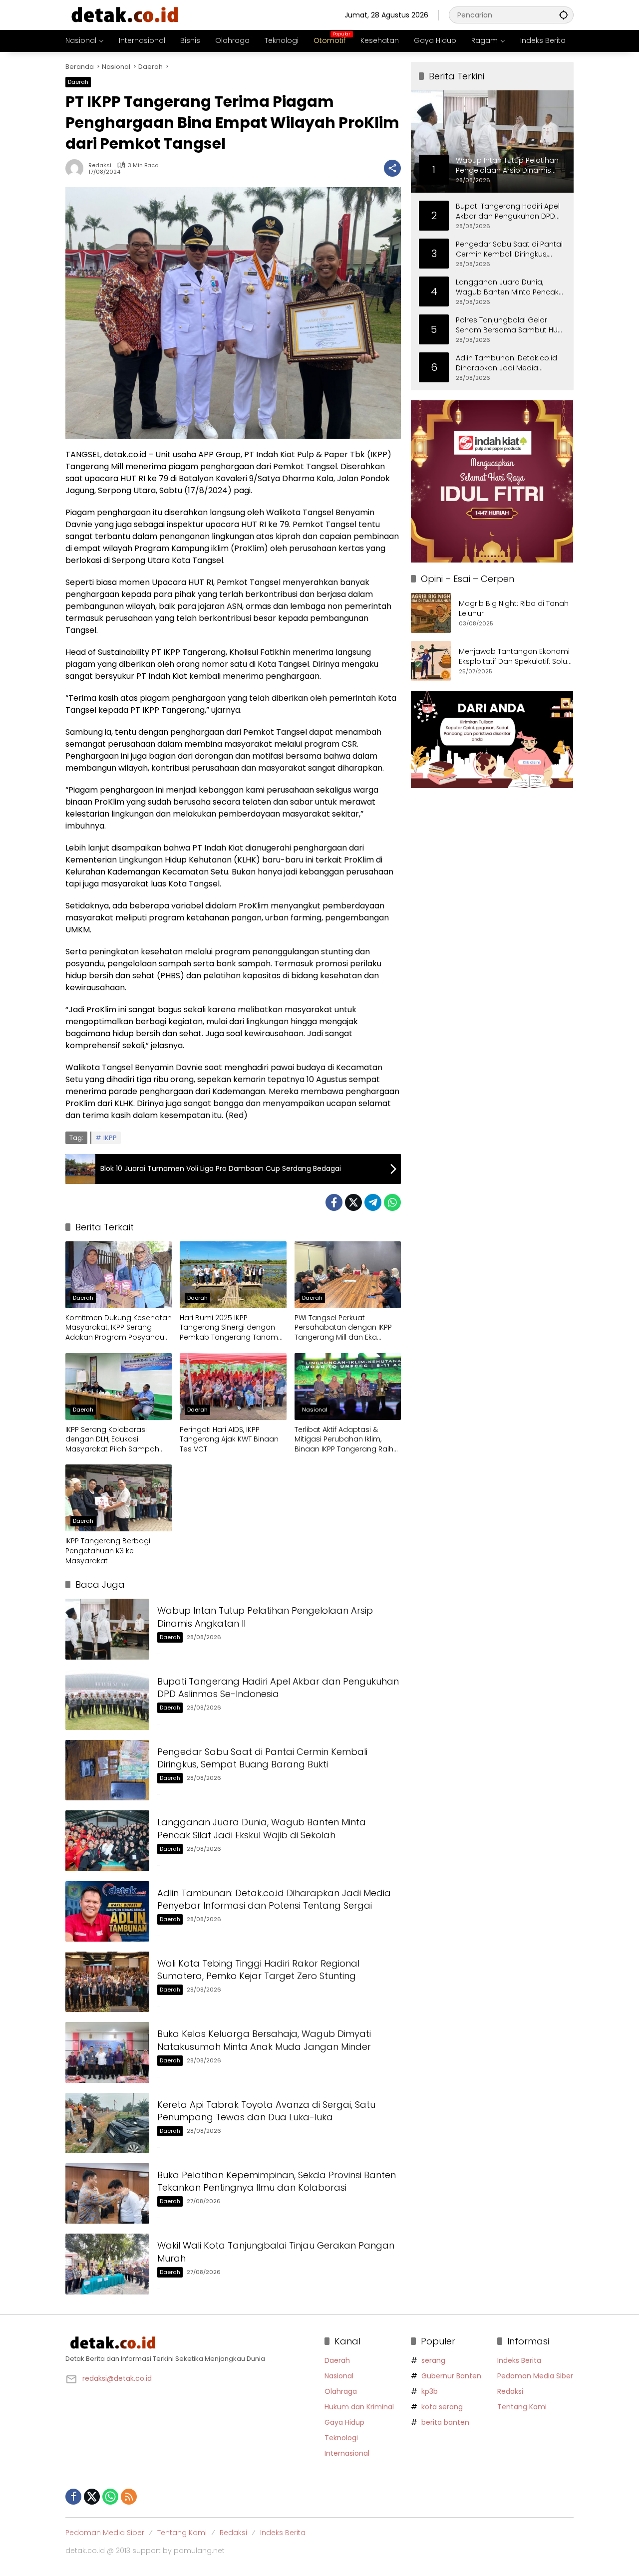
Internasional (347, 2453)
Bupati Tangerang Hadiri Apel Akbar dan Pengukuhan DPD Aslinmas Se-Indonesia (278, 1688)
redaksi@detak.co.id (117, 2378)
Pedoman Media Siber (535, 2376)
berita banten (445, 2422)
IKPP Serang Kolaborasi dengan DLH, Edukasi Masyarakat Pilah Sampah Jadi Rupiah (112, 1440)
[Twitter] (353, 1202)
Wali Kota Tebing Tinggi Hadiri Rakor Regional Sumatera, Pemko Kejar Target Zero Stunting (258, 1970)
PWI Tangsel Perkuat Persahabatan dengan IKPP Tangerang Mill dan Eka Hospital (343, 1328)
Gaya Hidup (344, 2422)
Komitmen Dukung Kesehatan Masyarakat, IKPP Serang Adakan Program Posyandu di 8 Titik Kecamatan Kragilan (119, 1328)
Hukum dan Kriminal (359, 2407)
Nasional (315, 1410)
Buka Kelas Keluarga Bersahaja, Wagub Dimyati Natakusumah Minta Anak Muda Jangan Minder (264, 2040)
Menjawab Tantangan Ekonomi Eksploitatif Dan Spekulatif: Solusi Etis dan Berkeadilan (516, 657)
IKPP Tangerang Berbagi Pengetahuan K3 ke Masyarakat (108, 1551)
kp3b (430, 2391)
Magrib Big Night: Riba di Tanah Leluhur (514, 609)
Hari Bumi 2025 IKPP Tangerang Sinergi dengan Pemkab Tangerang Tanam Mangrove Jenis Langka (229, 1328)
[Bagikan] (392, 168)
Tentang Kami (522, 2407)
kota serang (442, 2407)
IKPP (110, 1138)
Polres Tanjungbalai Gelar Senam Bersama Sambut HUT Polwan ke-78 (508, 325)
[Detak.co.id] (125, 14)
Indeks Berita (519, 2360)
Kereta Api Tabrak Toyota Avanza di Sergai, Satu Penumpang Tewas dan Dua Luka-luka (266, 2111)
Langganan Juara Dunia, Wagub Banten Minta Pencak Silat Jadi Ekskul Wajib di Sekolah (262, 1828)
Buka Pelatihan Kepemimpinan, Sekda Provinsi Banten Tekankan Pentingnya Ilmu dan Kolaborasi (277, 2181)
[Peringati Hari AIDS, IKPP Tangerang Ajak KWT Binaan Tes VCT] (233, 1387)
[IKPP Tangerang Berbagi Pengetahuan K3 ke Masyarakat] (119, 1498)
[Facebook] (334, 1202)
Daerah (78, 82)
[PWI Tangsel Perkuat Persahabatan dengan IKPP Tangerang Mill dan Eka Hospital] (348, 1275)
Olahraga (341, 2391)
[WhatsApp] (392, 1202)
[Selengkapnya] (190, 2343)
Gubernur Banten (451, 2376)
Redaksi (100, 165)
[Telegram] (373, 1202)
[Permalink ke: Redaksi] (77, 168)
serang (433, 2360)
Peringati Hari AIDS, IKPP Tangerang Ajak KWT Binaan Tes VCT (229, 1439)
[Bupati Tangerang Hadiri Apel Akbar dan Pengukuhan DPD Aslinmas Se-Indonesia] (107, 1700)
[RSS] (129, 2497)
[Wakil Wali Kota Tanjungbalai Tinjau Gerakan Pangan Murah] (107, 2264)
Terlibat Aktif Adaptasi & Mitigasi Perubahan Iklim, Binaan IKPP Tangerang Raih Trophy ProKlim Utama (344, 1440)
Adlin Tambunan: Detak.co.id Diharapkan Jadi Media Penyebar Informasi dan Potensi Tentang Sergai (274, 1899)
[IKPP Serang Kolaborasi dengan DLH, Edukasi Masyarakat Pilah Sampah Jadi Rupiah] (119, 1387)
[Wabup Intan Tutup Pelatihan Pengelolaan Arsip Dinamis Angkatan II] (107, 1629)
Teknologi (341, 2438)
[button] (564, 15)
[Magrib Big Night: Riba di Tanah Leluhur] (431, 613)
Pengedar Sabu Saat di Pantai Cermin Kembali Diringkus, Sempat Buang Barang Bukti (262, 1758)
